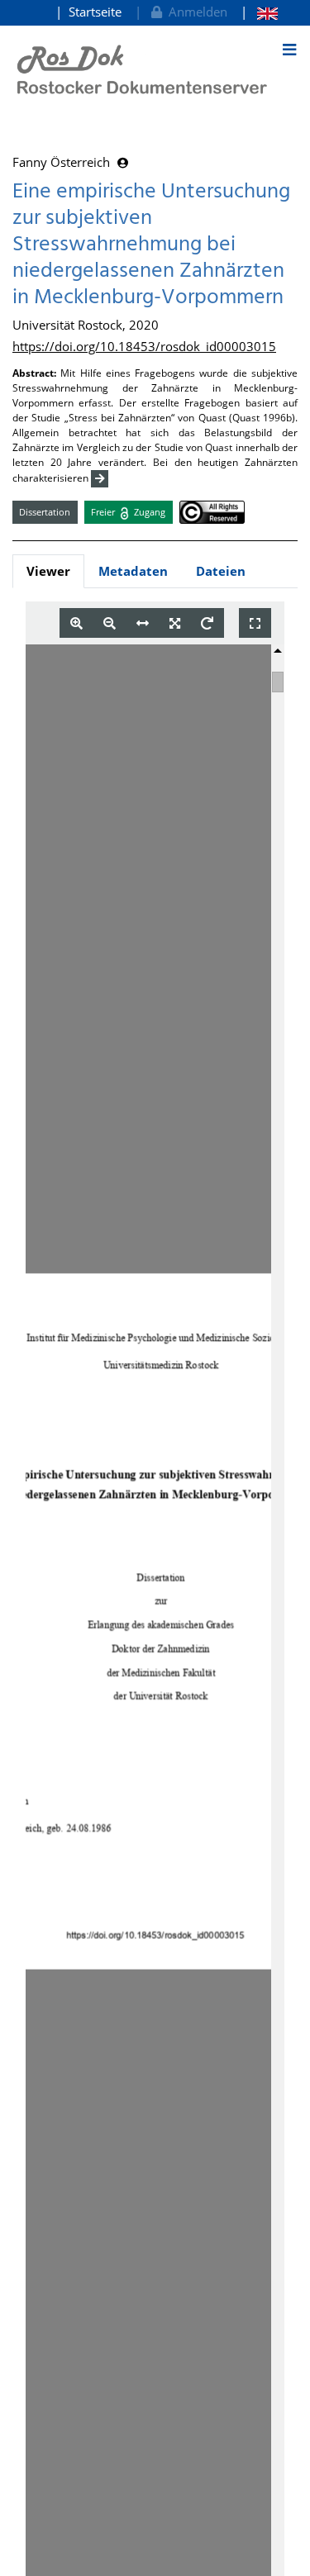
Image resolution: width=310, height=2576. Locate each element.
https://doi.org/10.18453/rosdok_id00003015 (144, 346)
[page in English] (259, 12)
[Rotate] (207, 623)
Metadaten (133, 571)
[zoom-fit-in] (175, 623)
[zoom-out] (110, 623)
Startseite (95, 12)
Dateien (221, 571)
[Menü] (289, 50)
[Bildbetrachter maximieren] (255, 623)
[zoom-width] (143, 623)
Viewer (48, 571)
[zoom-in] (76, 623)
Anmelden (195, 12)
